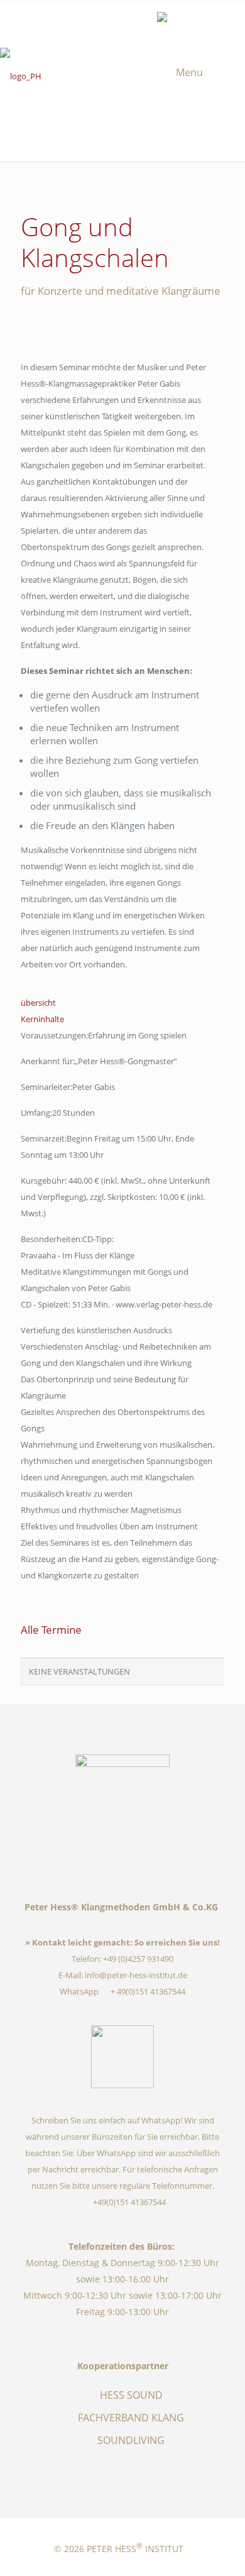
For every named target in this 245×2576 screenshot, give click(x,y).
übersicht (38, 1003)
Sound (140, 19)
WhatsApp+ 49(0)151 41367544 (123, 1991)
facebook (84, 19)
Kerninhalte (42, 1019)
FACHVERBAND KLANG (131, 2418)
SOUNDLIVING (131, 2440)
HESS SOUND (131, 2395)
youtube (121, 19)
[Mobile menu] (201, 72)
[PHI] (122, 77)
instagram (102, 19)
